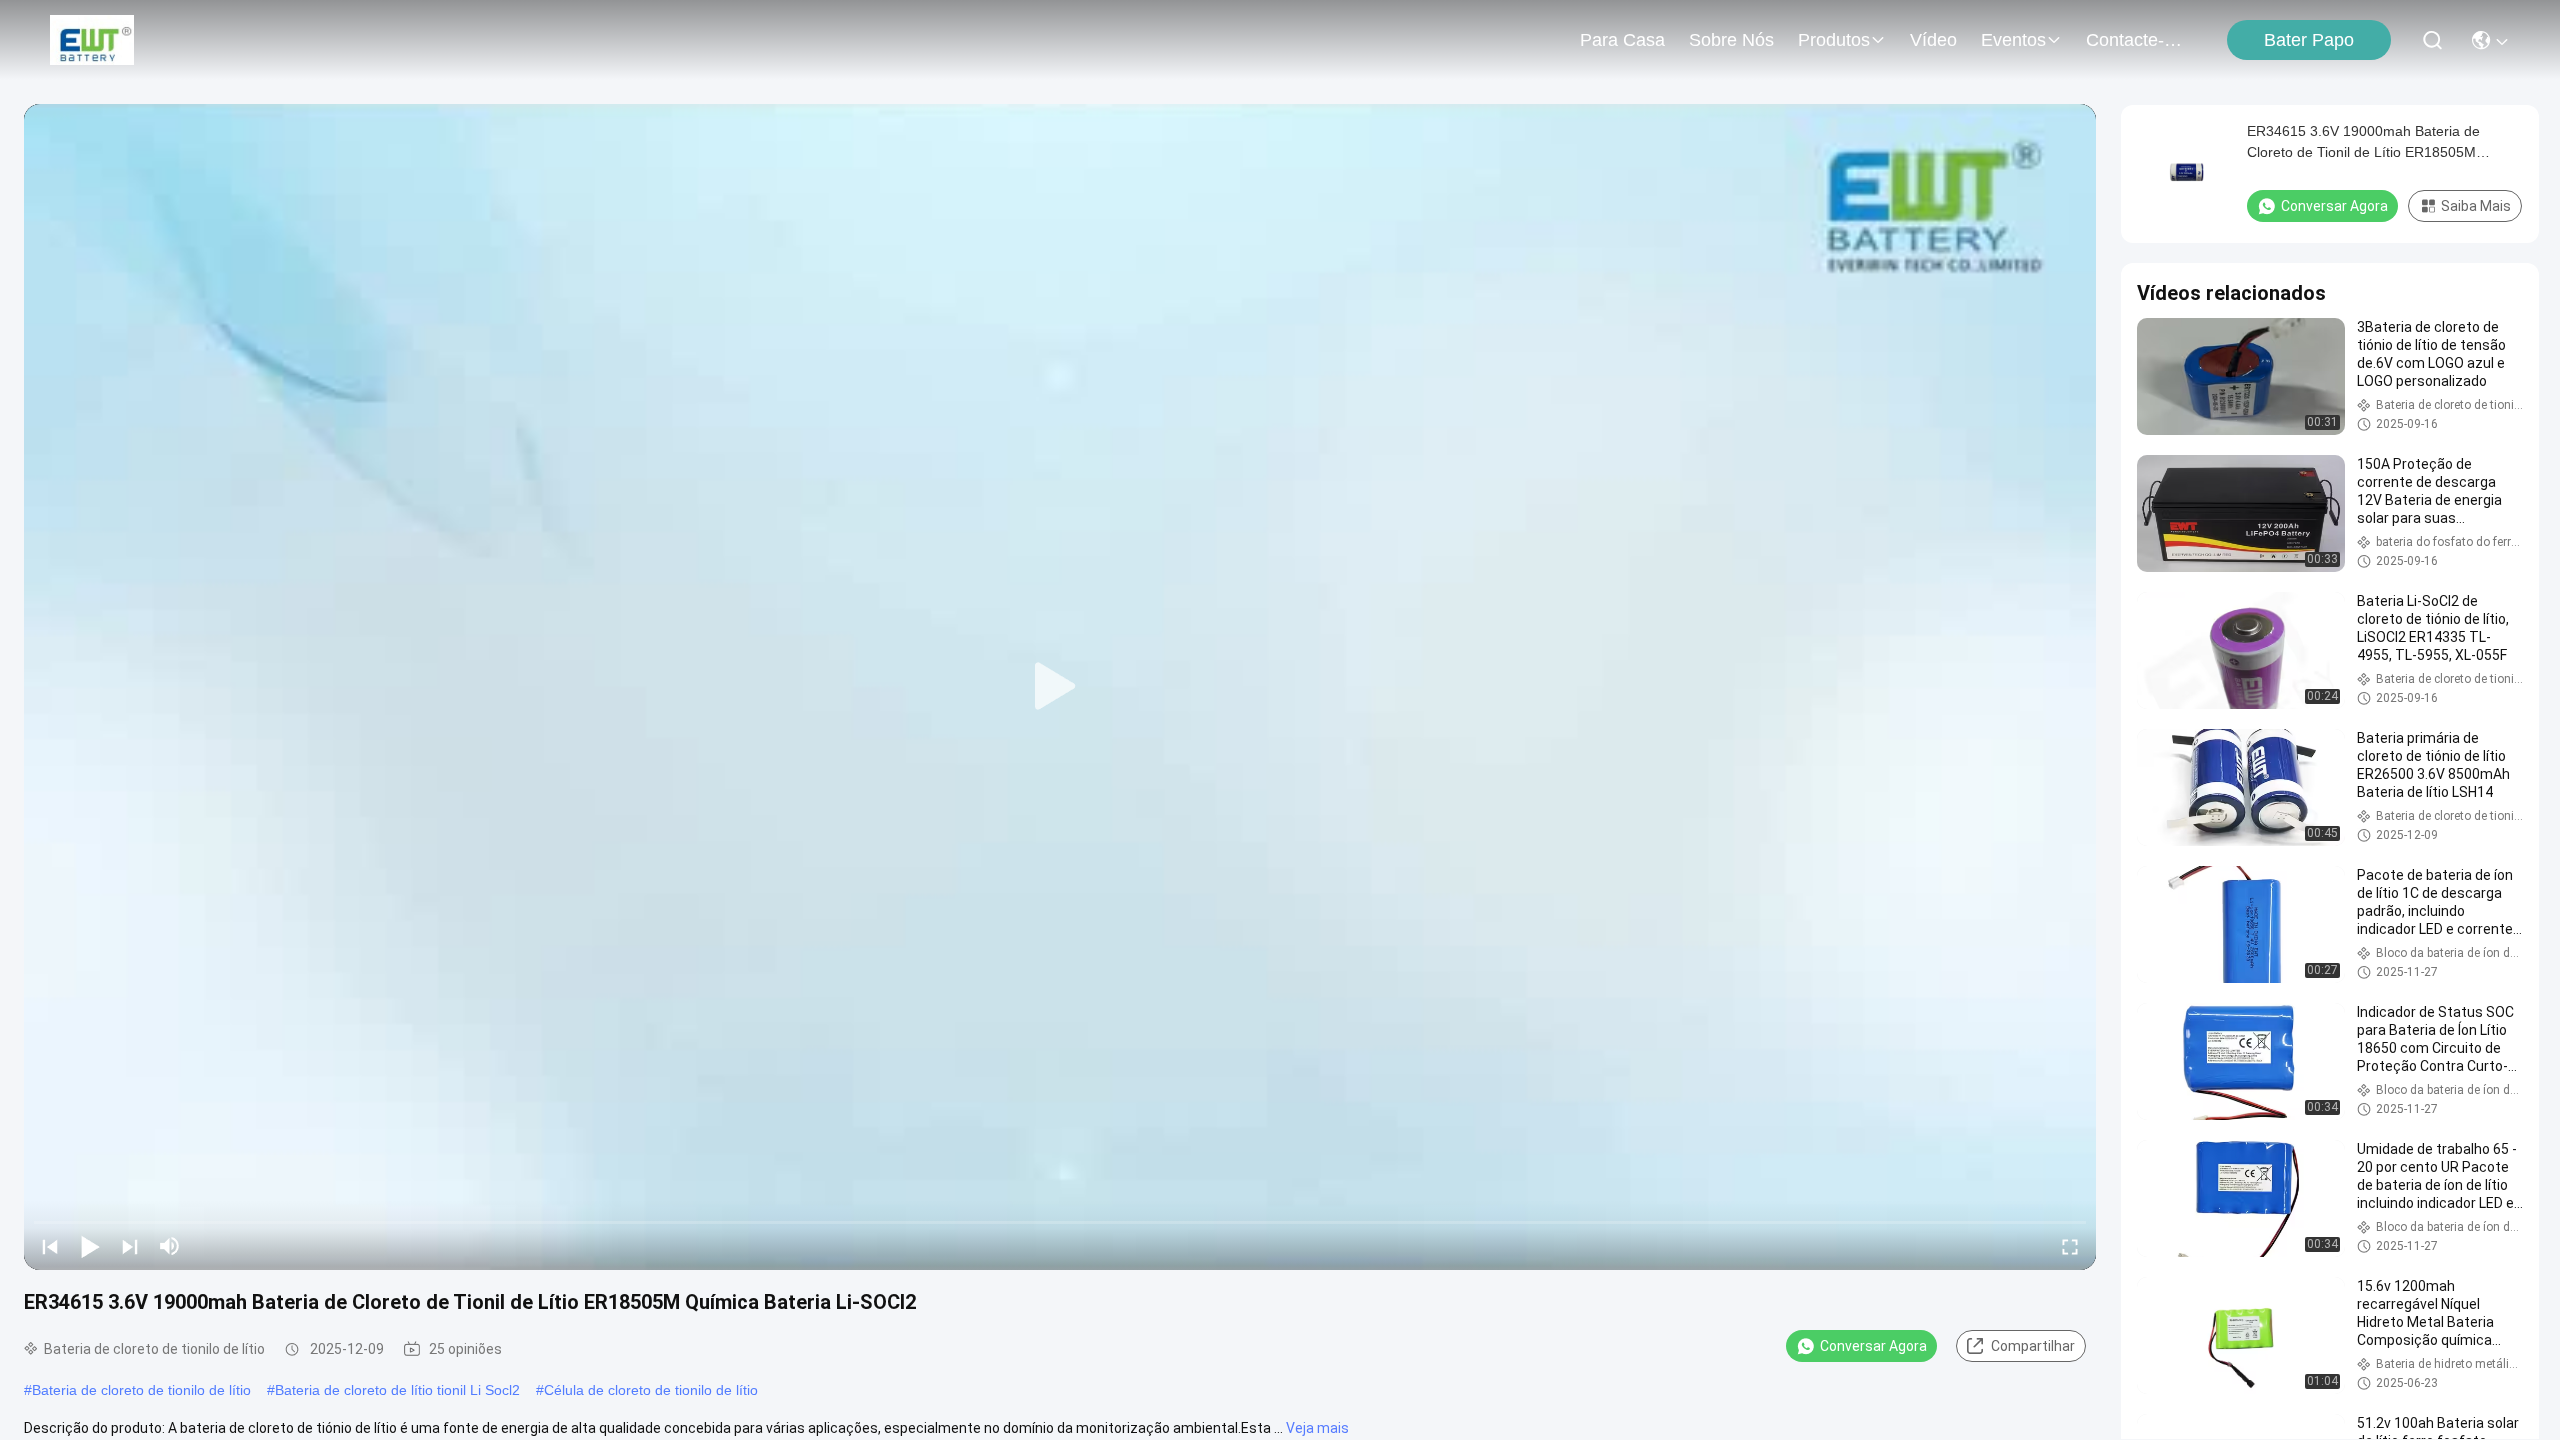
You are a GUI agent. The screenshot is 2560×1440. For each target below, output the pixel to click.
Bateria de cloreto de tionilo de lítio (141, 1390)
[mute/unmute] (170, 1246)
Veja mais (1317, 1428)
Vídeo (1933, 40)
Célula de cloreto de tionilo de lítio (651, 1390)
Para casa (1622, 40)
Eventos (2013, 40)
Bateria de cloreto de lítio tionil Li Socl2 (397, 1390)
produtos (1834, 40)
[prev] (50, 1246)
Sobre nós (1731, 40)
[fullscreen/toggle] (2070, 1246)
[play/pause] (90, 1246)
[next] (130, 1246)
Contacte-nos (2134, 40)
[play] (1060, 687)
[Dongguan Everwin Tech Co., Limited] (92, 40)
